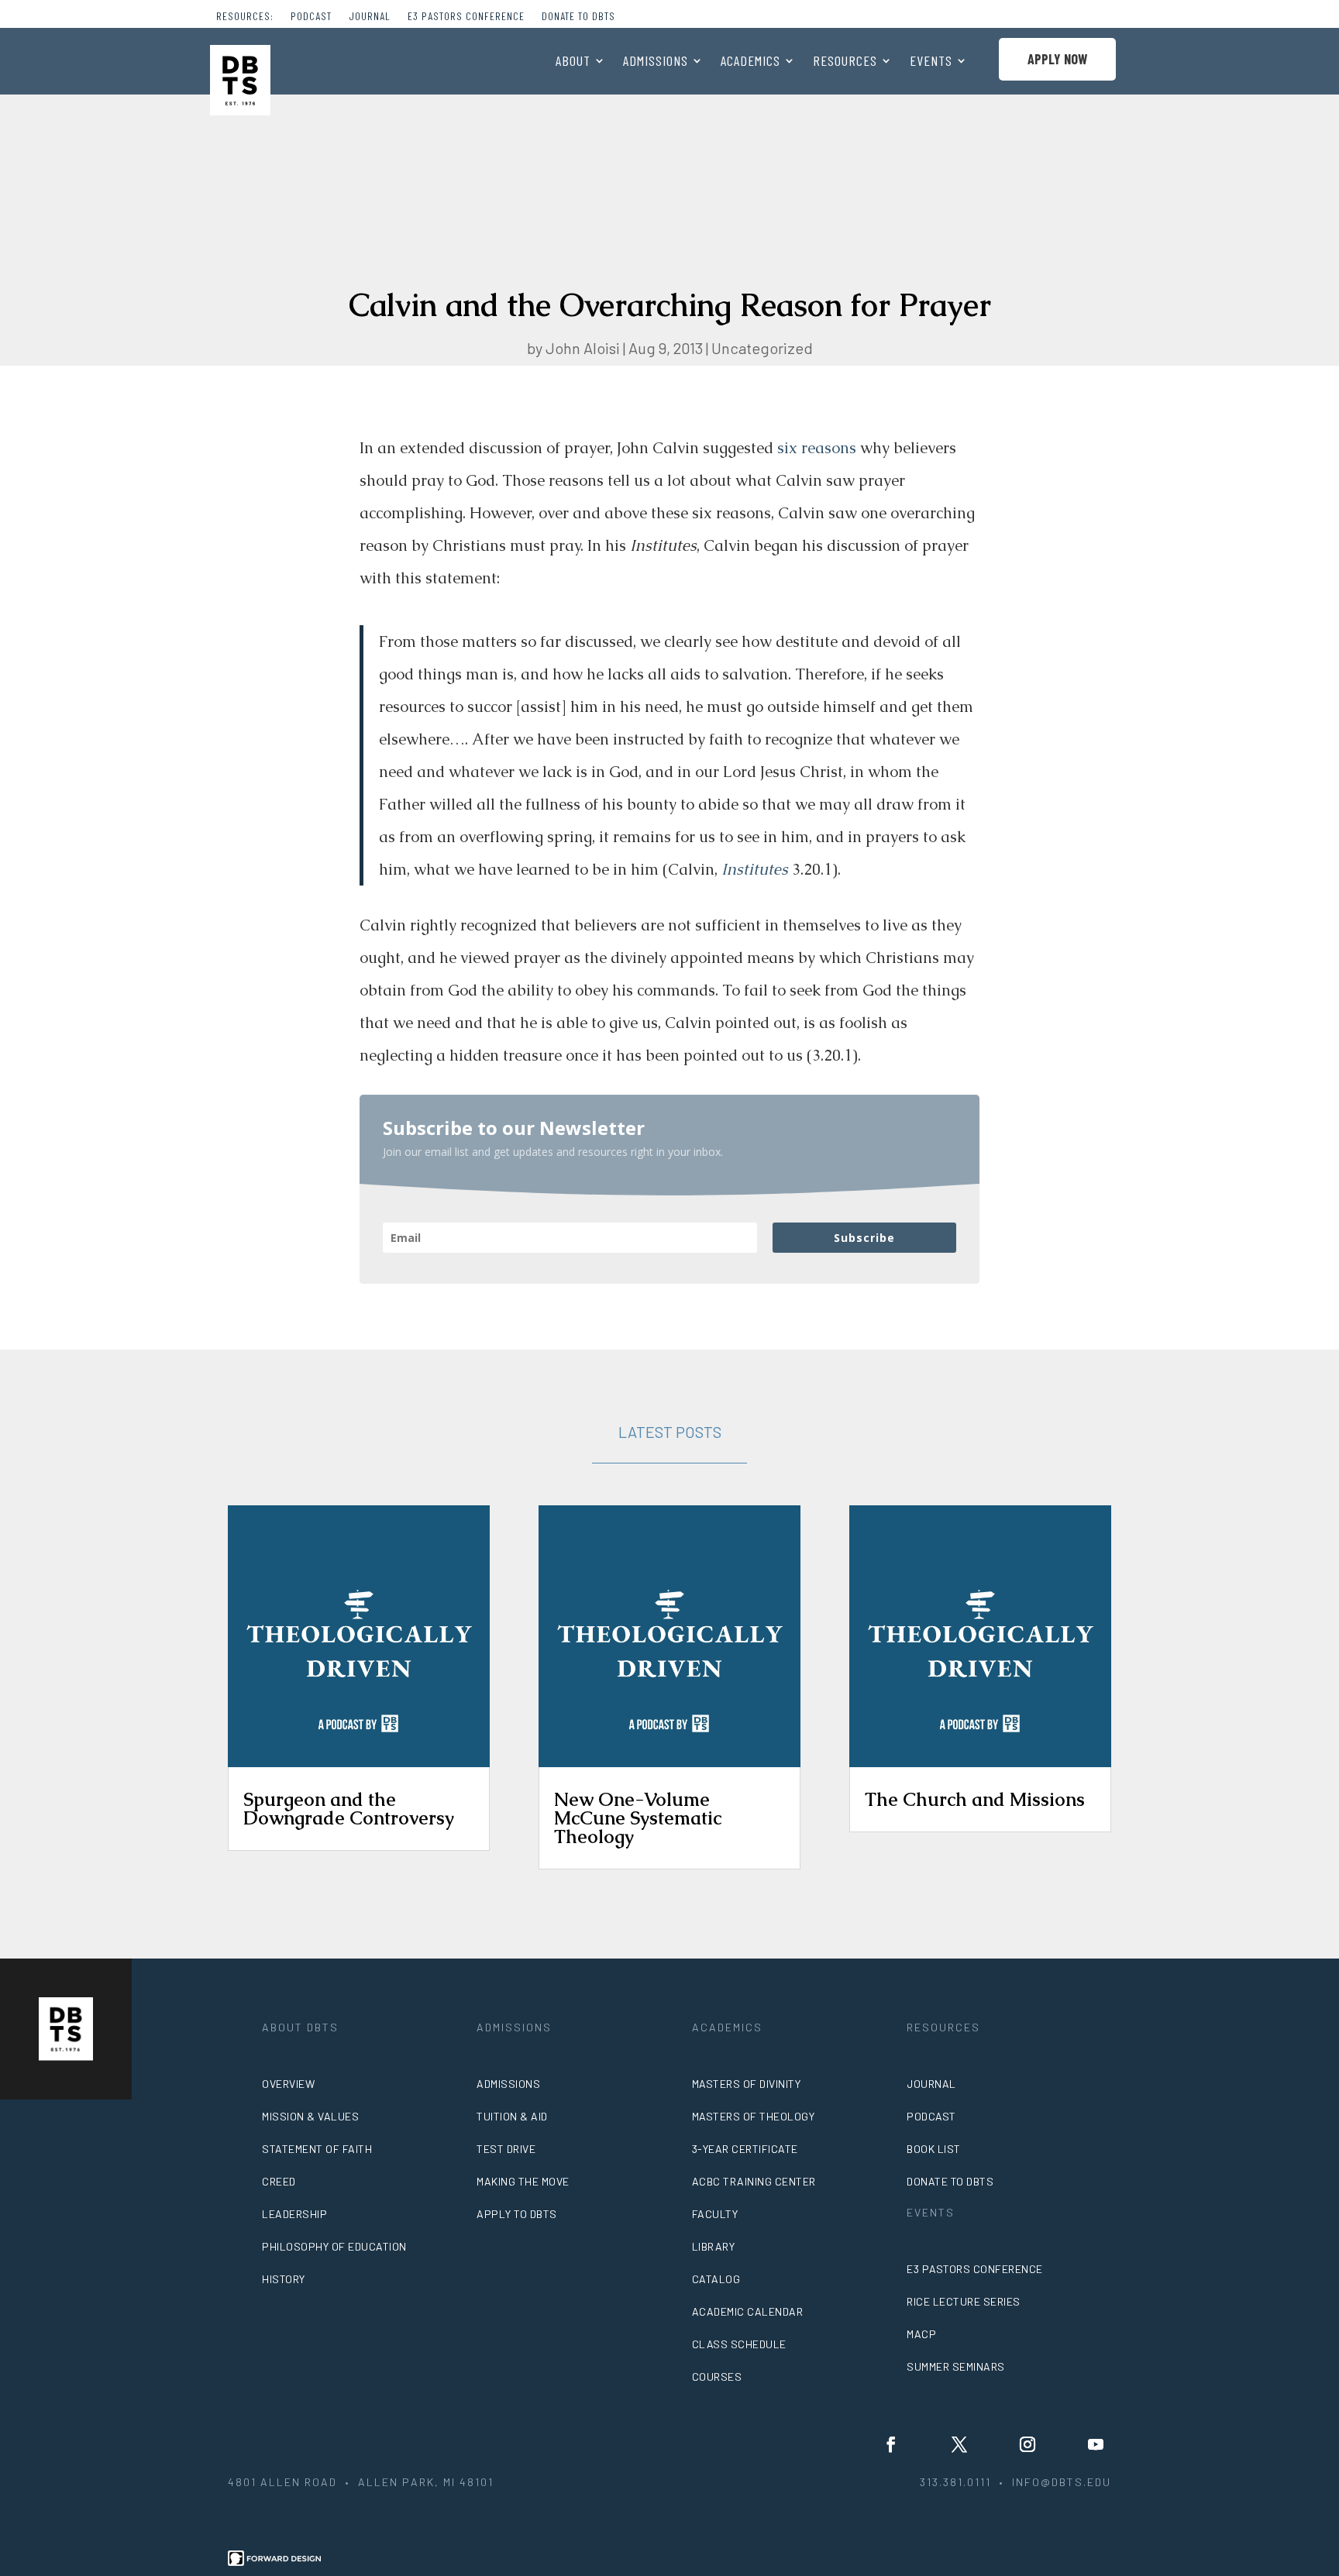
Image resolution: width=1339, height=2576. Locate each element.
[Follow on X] (959, 2444)
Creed (279, 2181)
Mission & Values (310, 2116)
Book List (934, 2149)
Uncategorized (762, 348)
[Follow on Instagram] (1027, 2444)
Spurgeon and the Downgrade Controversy (349, 1809)
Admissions (656, 62)
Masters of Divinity (747, 2084)
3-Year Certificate (745, 2149)
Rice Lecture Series (964, 2301)
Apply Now (1057, 59)
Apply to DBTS (517, 2214)
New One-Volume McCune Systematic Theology (638, 1818)
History (284, 2279)
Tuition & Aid (512, 2116)
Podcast (311, 17)
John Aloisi (583, 348)
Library (714, 2246)
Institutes (755, 869)
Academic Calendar (748, 2311)
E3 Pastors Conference (466, 17)
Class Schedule (739, 2344)
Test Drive (506, 2149)
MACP (921, 2334)
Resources (845, 62)
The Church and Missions (975, 1799)
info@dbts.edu (1062, 2482)
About (573, 62)
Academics (750, 62)
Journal (370, 17)
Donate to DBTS (578, 17)
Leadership (294, 2214)
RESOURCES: (245, 17)
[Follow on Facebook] (891, 2444)
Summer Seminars (956, 2366)
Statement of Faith (317, 2149)
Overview (288, 2084)
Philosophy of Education (334, 2246)
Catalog (716, 2279)
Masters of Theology (754, 2116)
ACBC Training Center (754, 2181)
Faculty (715, 2214)
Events (931, 62)
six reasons (817, 448)
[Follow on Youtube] (1096, 2444)
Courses (717, 2377)
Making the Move (523, 2181)
